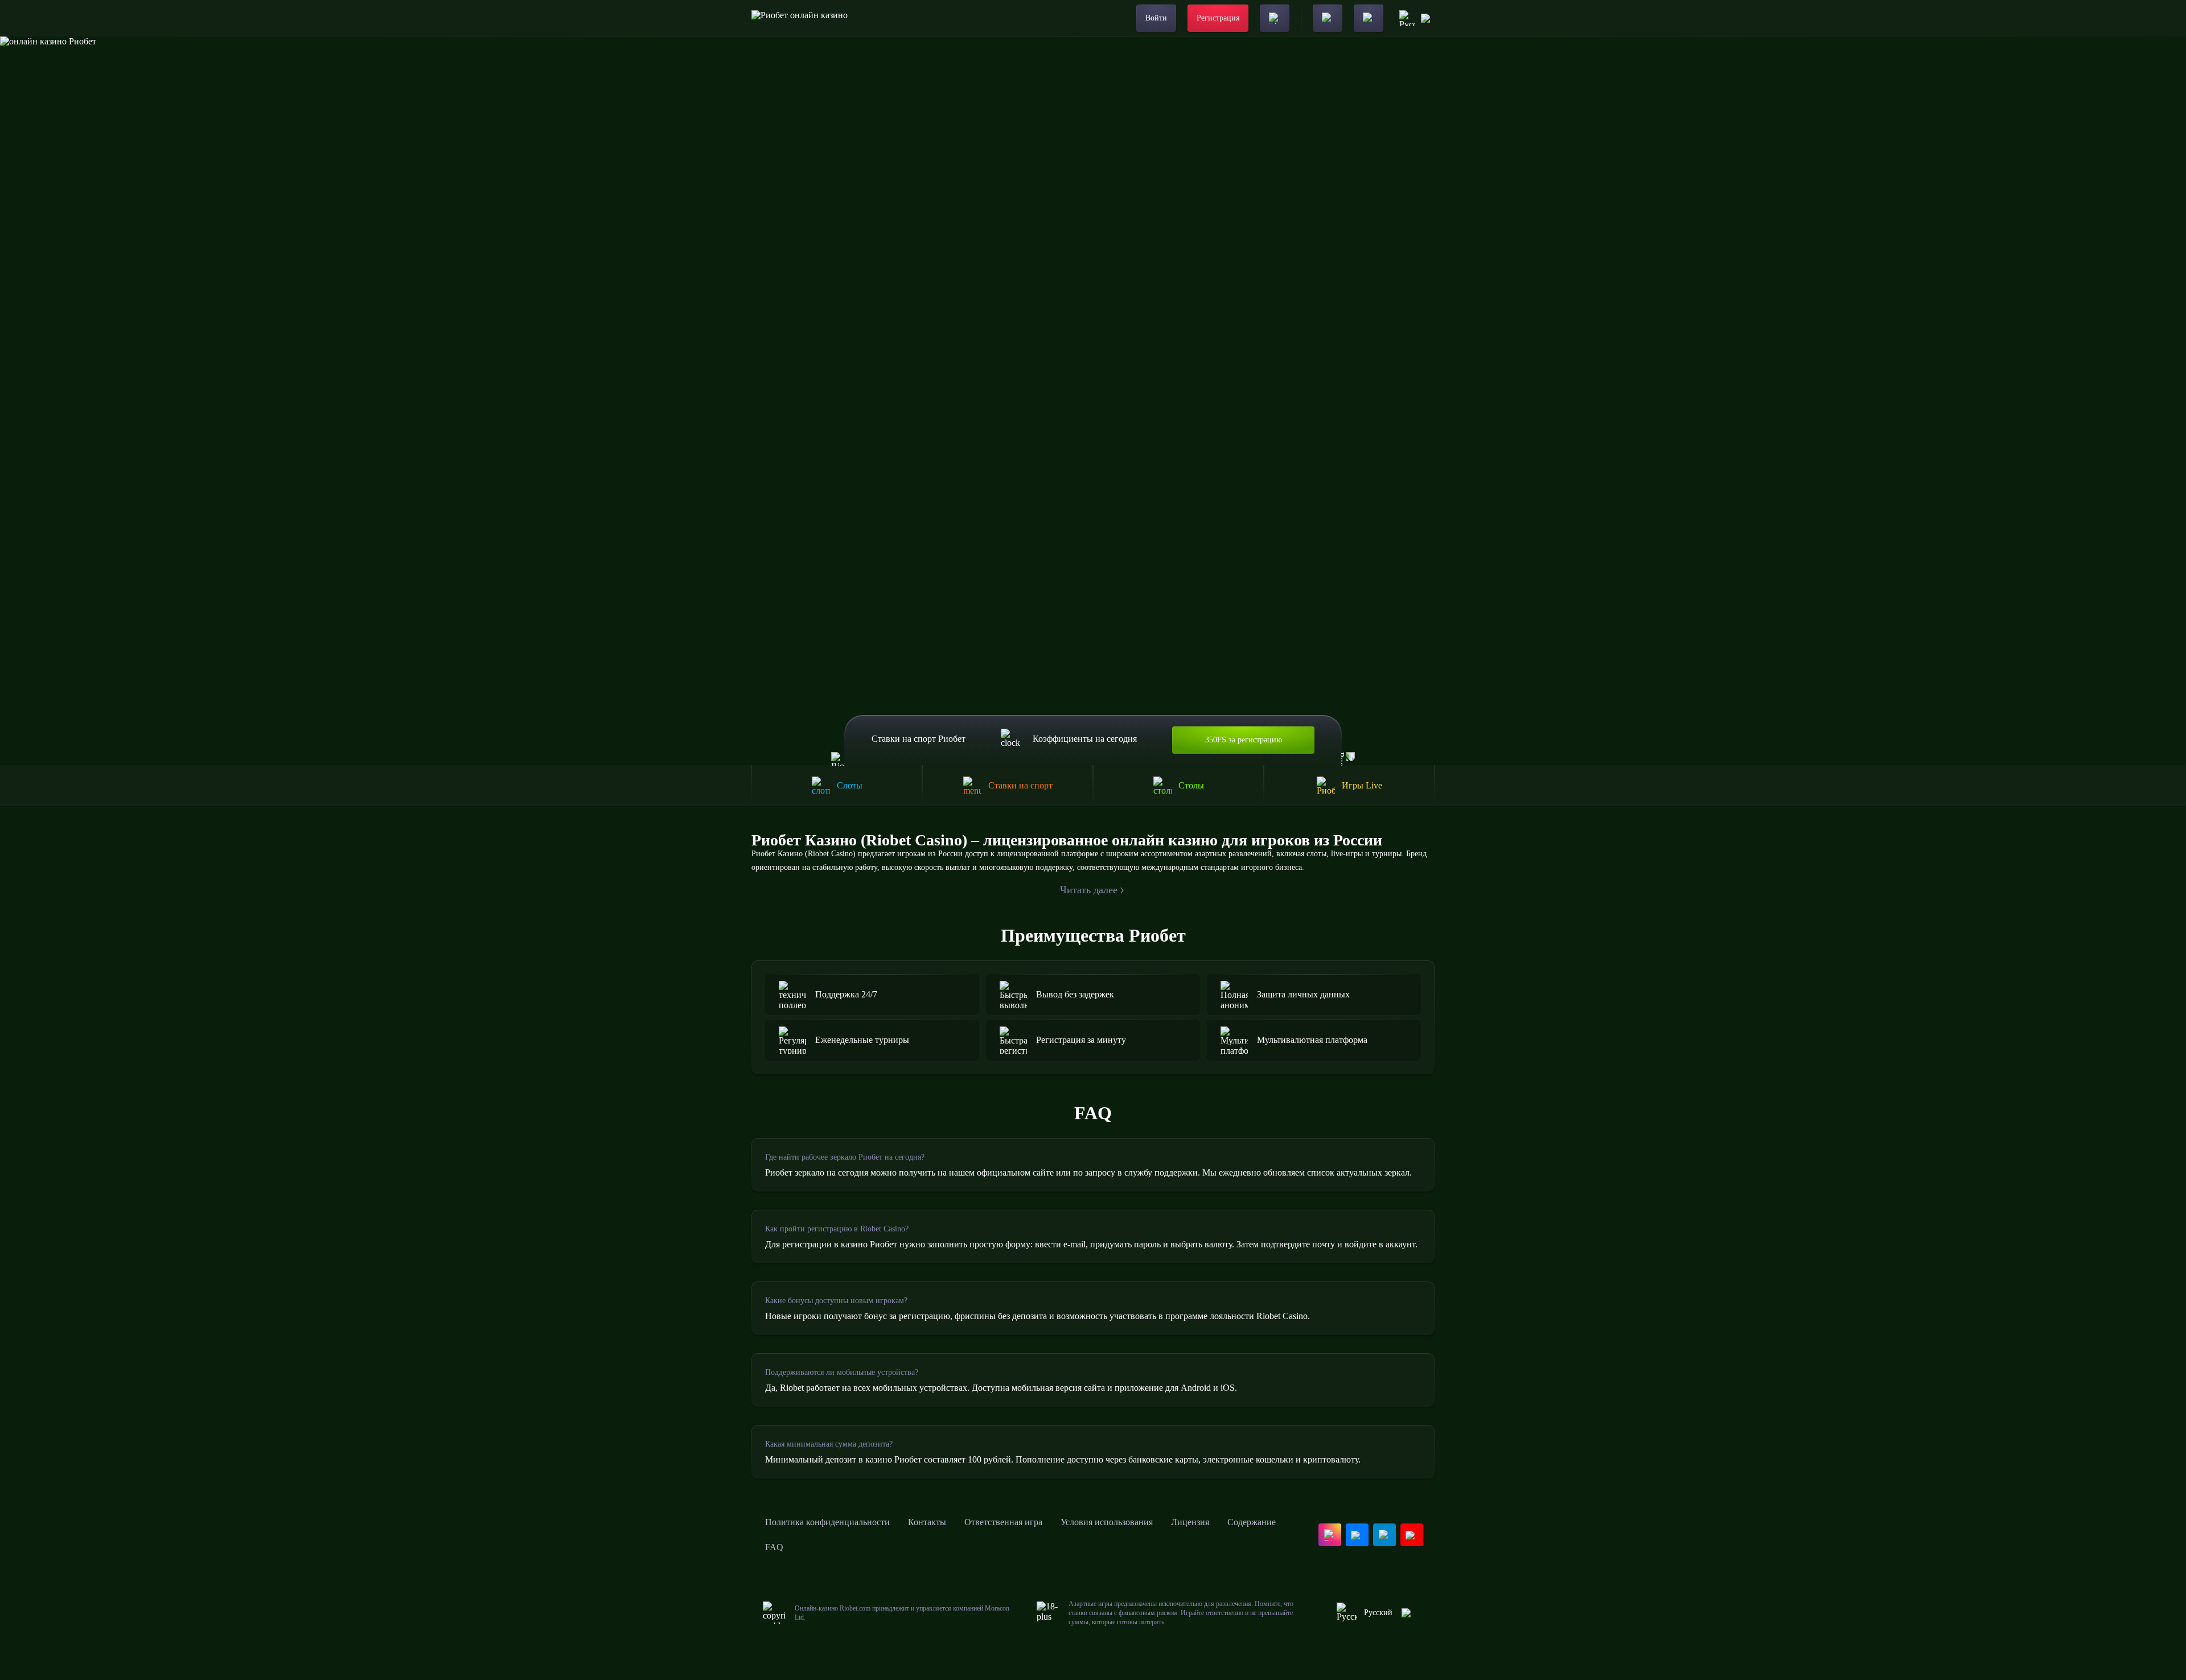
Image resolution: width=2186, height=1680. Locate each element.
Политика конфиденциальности (827, 1522)
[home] (800, 18)
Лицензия (1190, 1522)
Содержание (1252, 1522)
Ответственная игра (1003, 1522)
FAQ (774, 1547)
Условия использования (1107, 1522)
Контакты (927, 1522)
